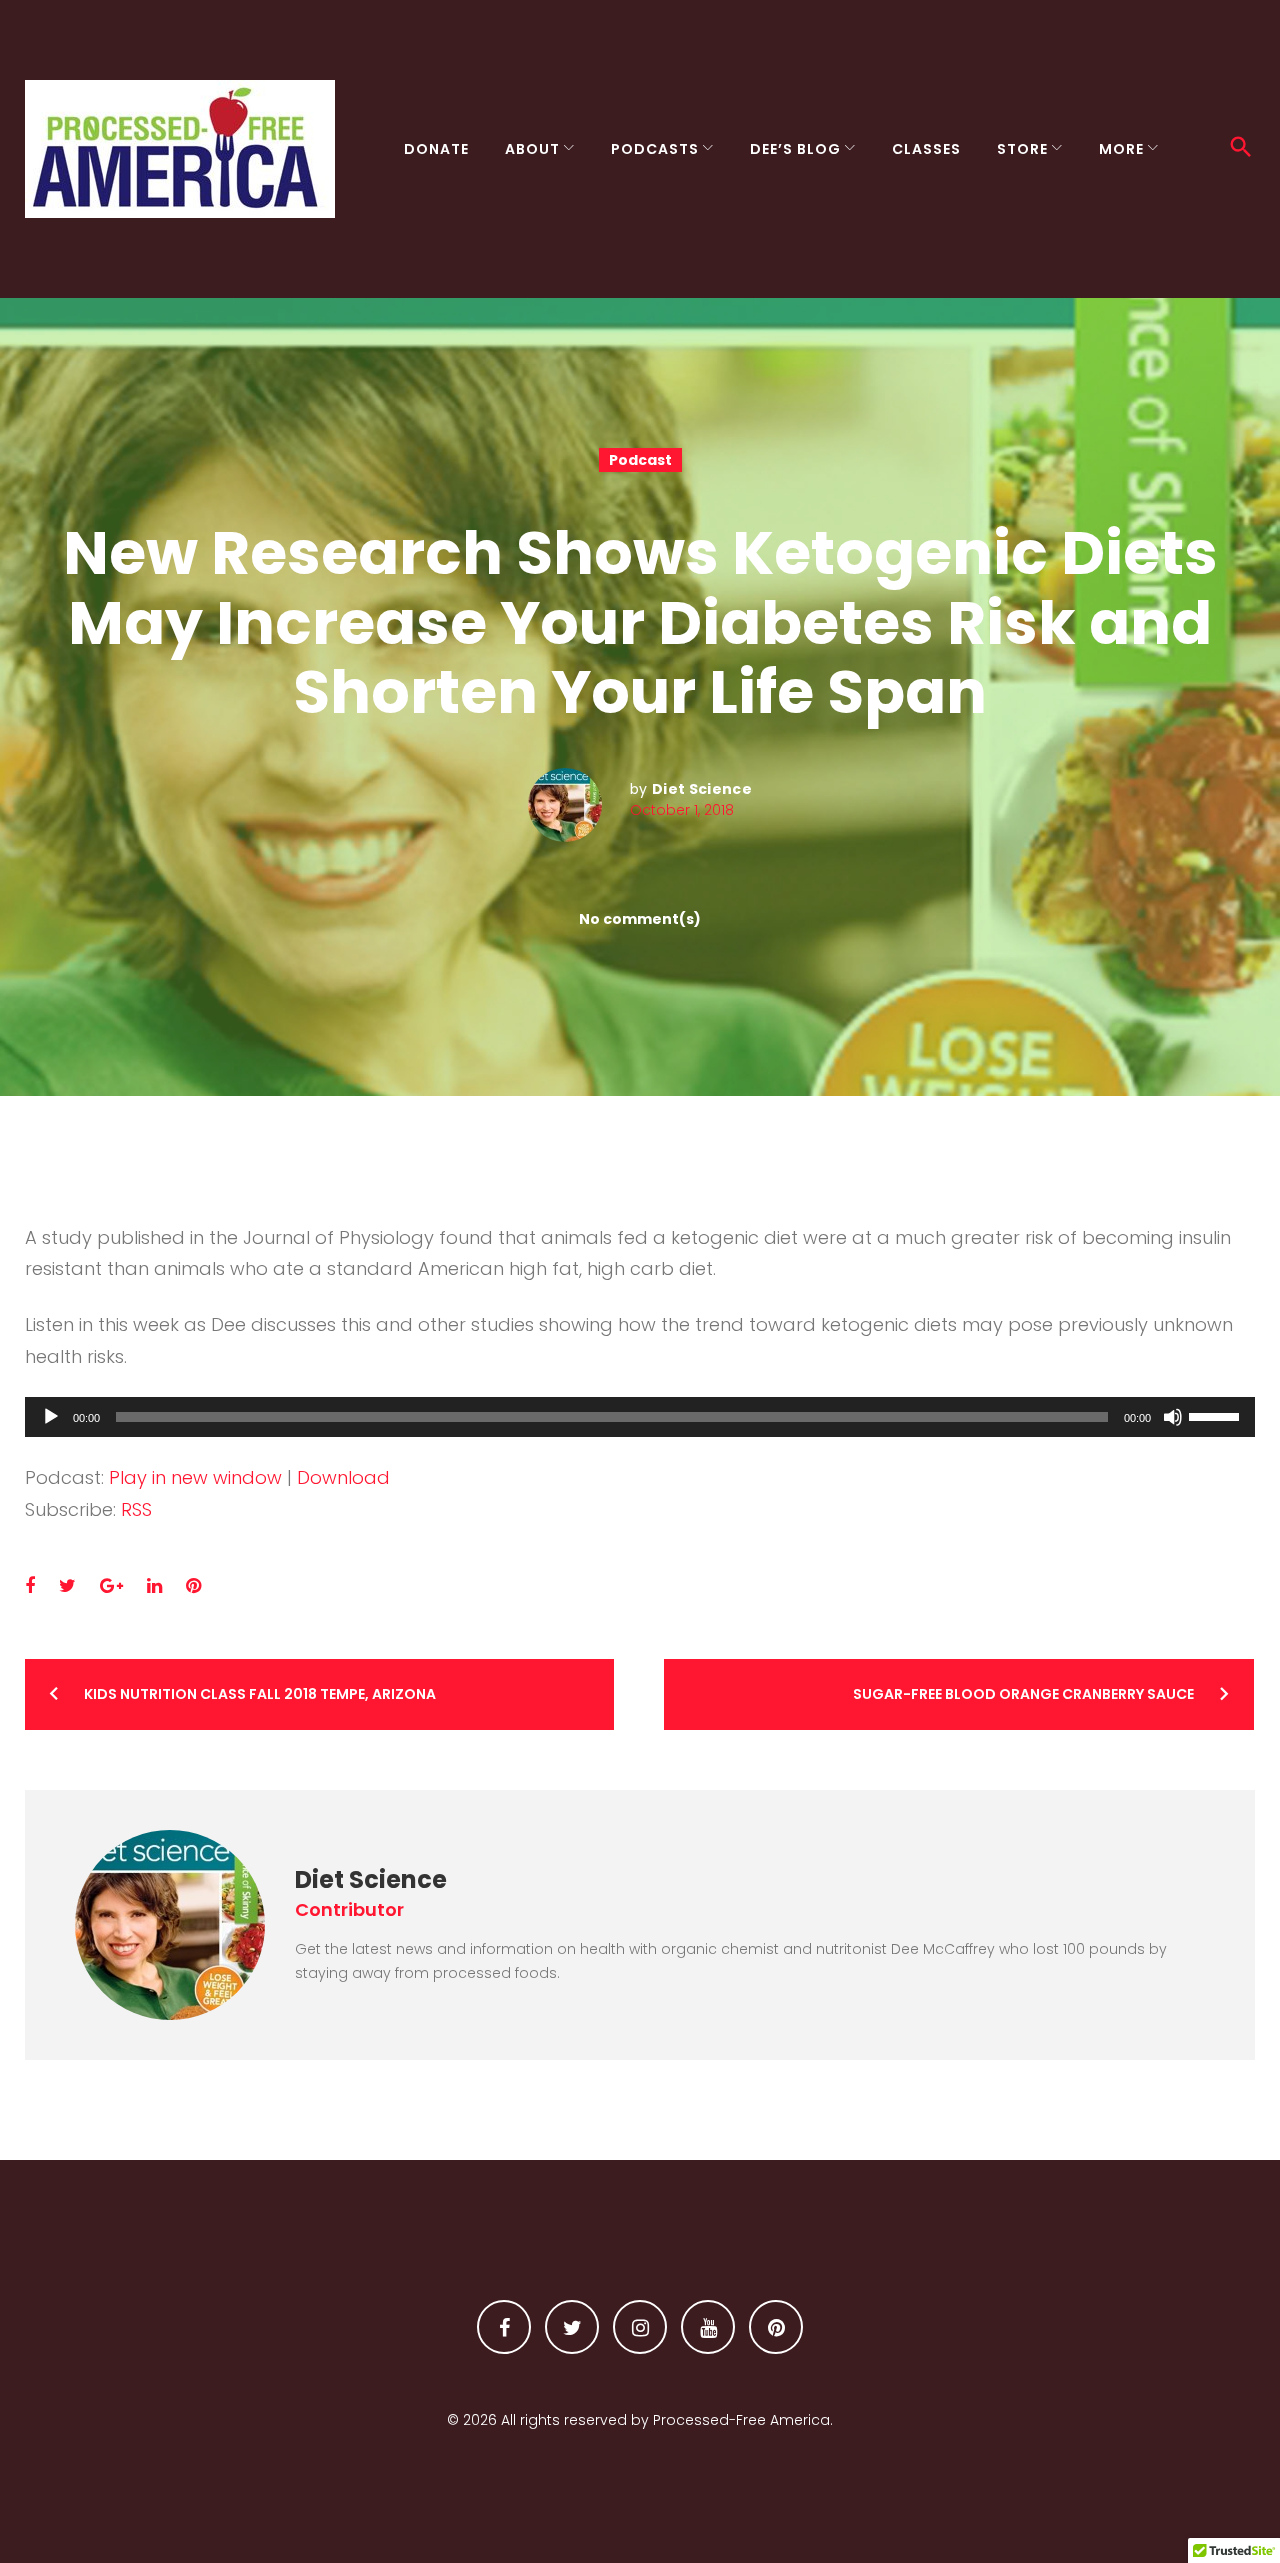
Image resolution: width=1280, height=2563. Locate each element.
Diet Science (702, 789)
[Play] (51, 1417)
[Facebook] (504, 2327)
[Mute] (1173, 1417)
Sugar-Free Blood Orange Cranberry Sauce (1023, 1694)
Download (343, 1477)
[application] (640, 1417)
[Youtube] (708, 2327)
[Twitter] (572, 2327)
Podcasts (655, 149)
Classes (926, 149)
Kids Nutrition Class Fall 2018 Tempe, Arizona (260, 1694)
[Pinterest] (776, 2327)
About (532, 149)
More (1121, 149)
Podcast (640, 460)
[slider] (1217, 1415)
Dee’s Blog (795, 149)
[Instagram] (640, 2327)
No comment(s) (640, 919)
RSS (136, 1509)
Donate (436, 149)
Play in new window (195, 1477)
